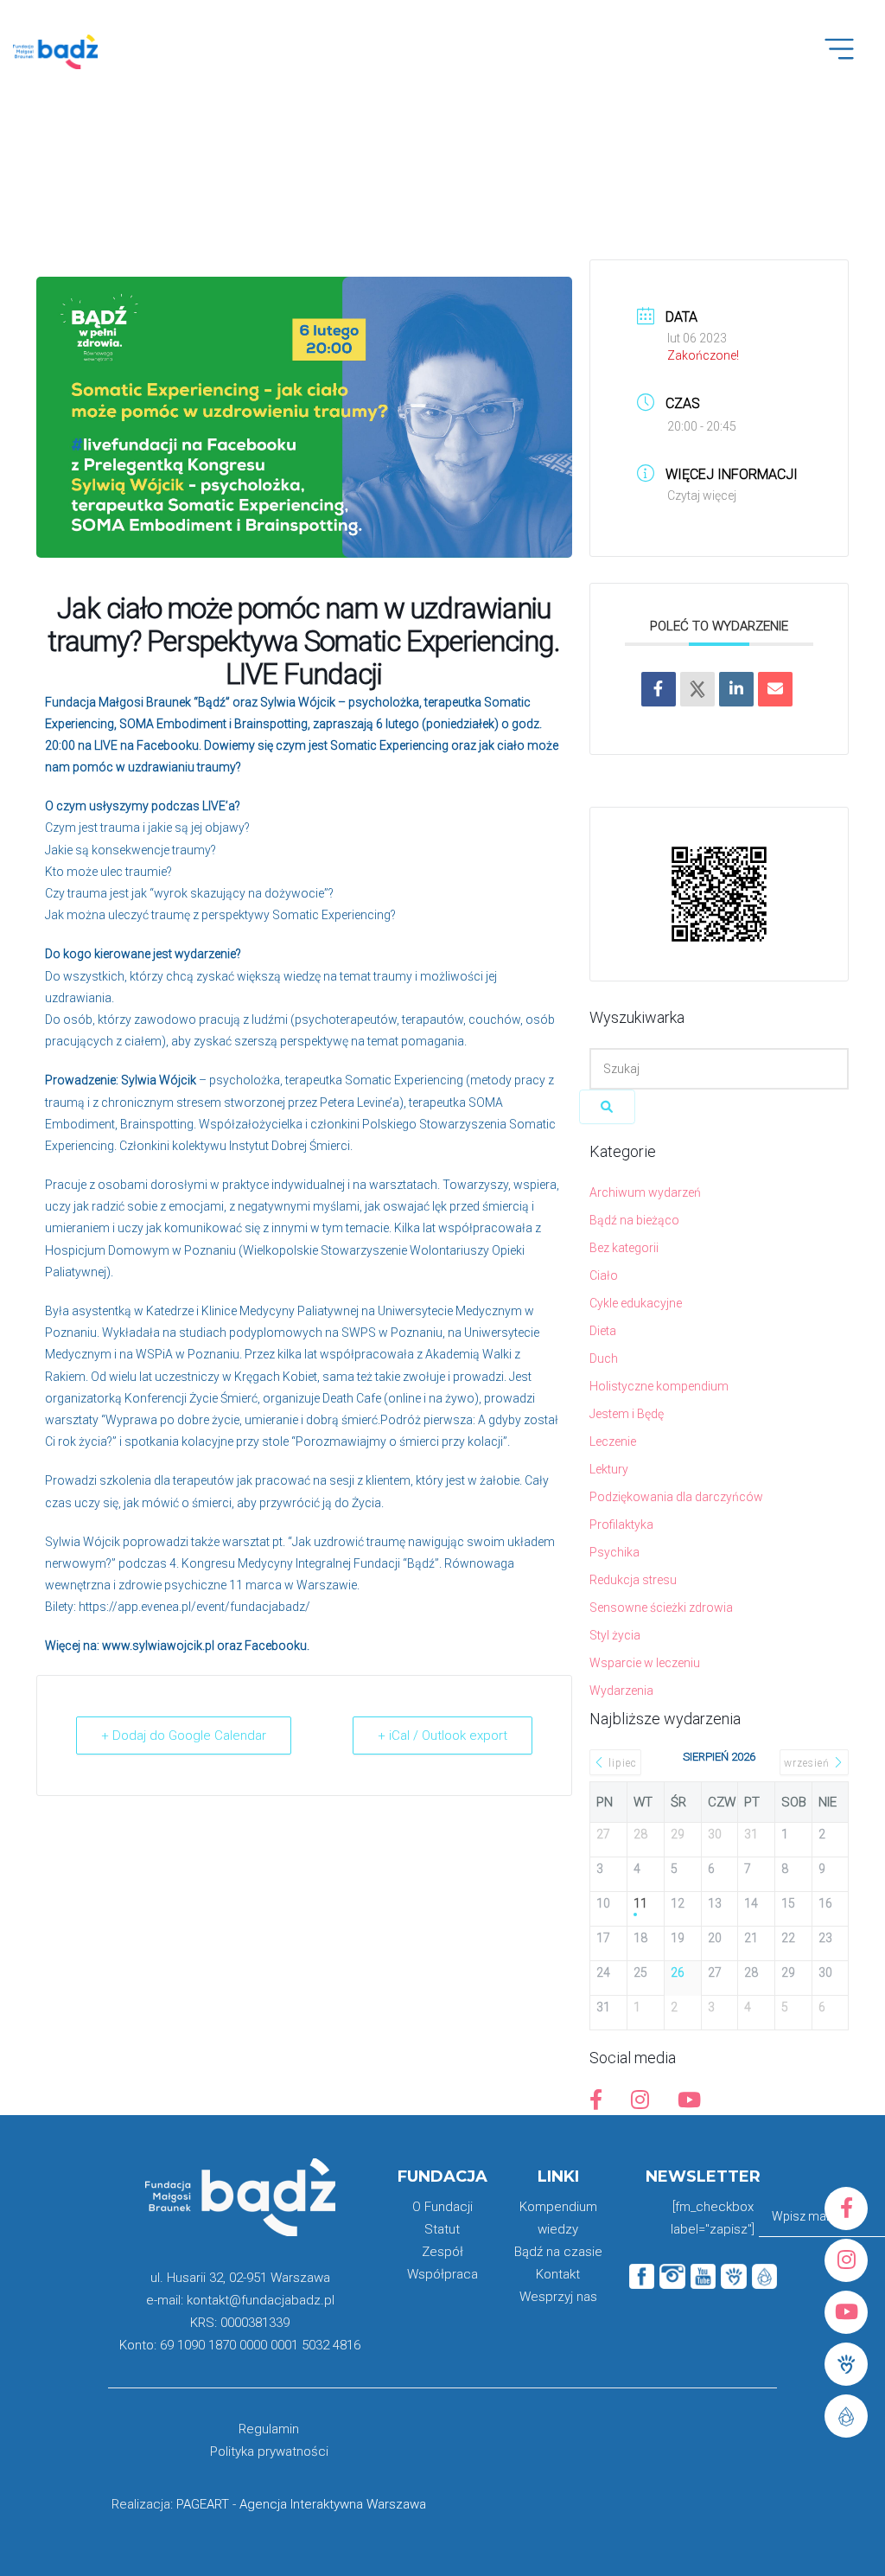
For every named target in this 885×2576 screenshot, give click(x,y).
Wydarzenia (621, 1691)
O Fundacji (442, 2207)
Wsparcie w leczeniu (645, 1663)
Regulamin (269, 2429)
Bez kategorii (624, 1248)
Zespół (442, 2252)
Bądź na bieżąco (634, 1220)
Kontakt (558, 2274)
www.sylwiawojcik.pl (159, 1646)
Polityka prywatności (269, 2451)
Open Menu (848, 59)
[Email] (775, 689)
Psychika (614, 1552)
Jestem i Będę (627, 1414)
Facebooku (276, 1646)
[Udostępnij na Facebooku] (659, 689)
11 (640, 1903)
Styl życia (615, 1635)
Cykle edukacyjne (636, 1303)
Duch (604, 1358)
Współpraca (442, 2274)
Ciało (604, 1275)
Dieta (603, 1331)
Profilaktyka (621, 1525)
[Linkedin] (736, 689)
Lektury (609, 1469)
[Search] (607, 1107)
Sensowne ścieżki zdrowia (661, 1608)
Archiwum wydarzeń (645, 1192)
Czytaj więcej (702, 495)
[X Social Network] (697, 689)
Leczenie (613, 1441)
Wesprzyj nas (558, 2297)
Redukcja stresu (633, 1580)
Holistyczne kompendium (659, 1386)
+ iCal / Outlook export (442, 1735)
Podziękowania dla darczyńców (676, 1497)
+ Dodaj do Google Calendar (184, 1735)
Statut (442, 2229)
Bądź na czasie (558, 2252)
